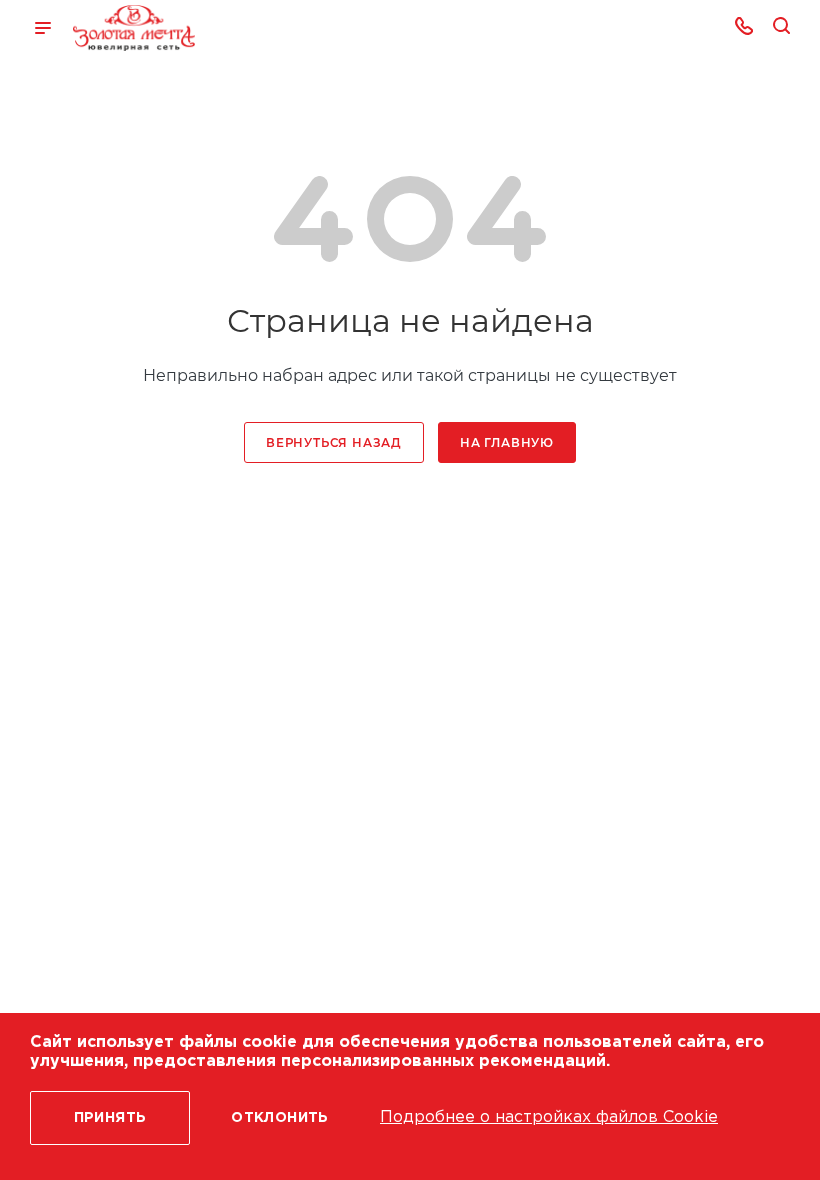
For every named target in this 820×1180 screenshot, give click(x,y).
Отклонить (280, 1118)
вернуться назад (334, 443)
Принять (110, 1118)
